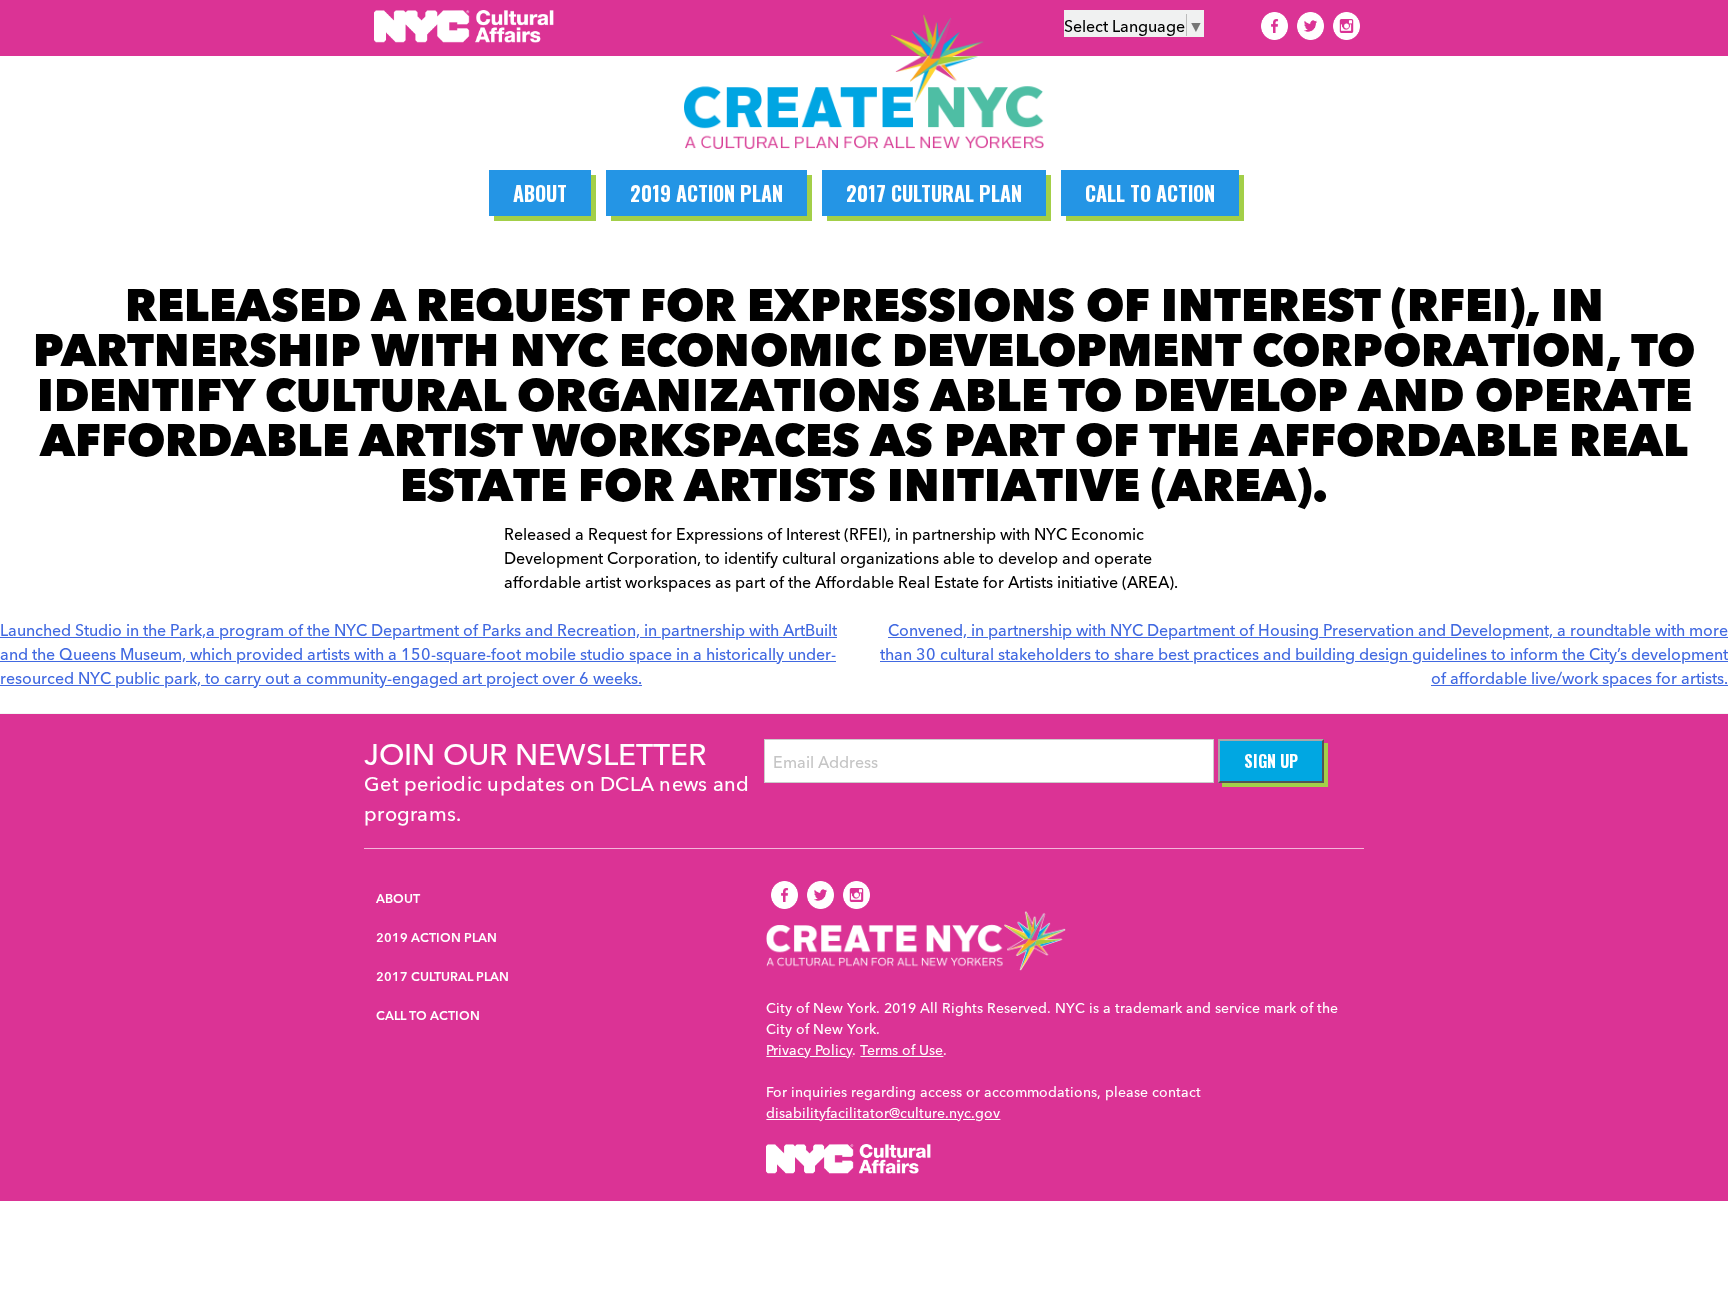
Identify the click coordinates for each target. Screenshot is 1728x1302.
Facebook (1274, 26)
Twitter (1310, 26)
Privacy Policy (809, 1049)
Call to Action (1150, 193)
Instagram (1346, 26)
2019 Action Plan (706, 193)
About (540, 193)
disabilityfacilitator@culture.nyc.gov (883, 1112)
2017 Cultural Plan (934, 193)
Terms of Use (901, 1049)
